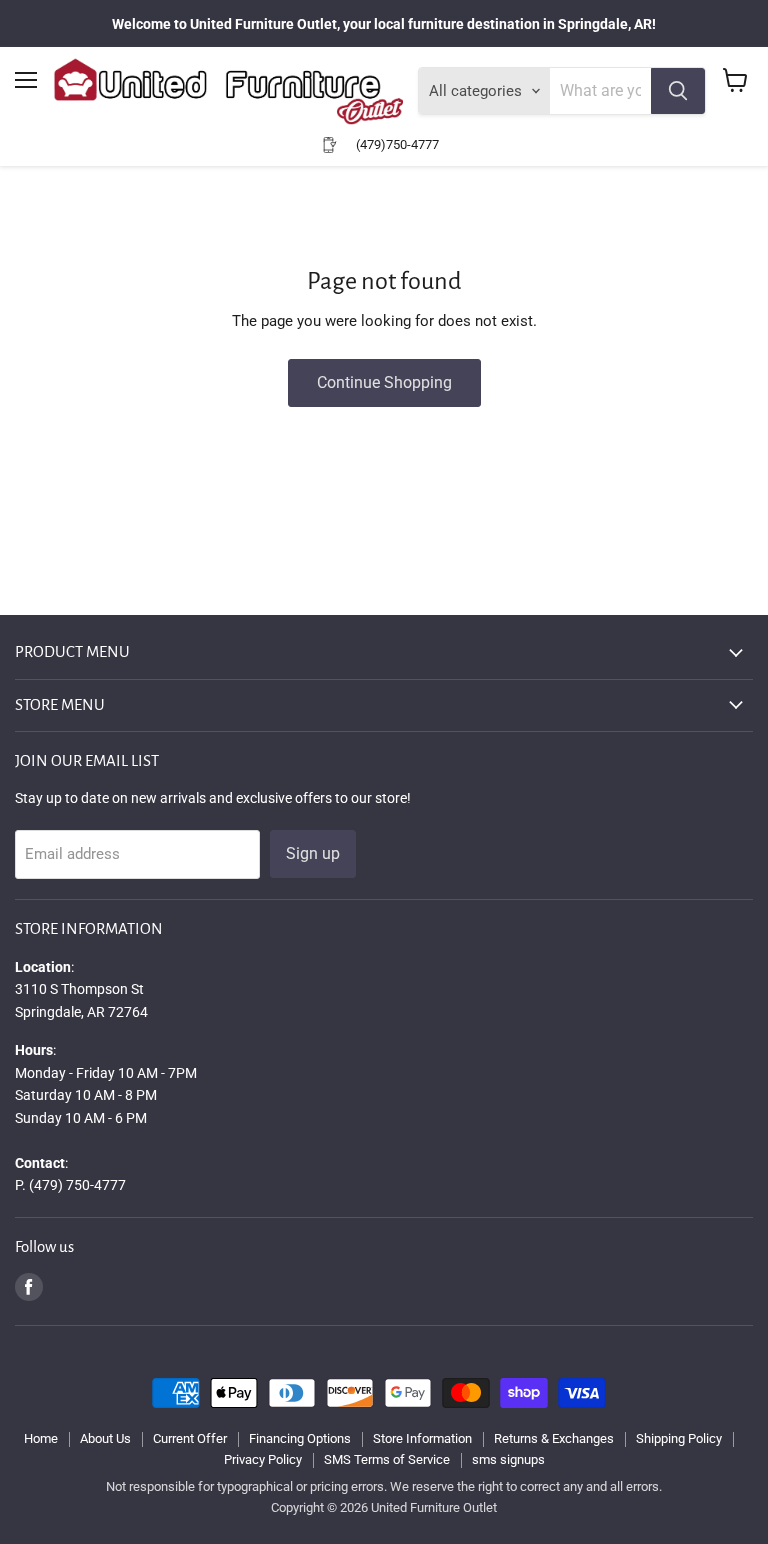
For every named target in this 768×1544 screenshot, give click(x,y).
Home (41, 1438)
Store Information (422, 1438)
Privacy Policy (263, 1459)
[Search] (678, 91)
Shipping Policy (679, 1438)
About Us (105, 1438)
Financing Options (300, 1438)
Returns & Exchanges (554, 1438)
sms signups (508, 1459)
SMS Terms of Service (387, 1459)
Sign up (313, 853)
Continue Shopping (384, 382)
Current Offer (190, 1438)
